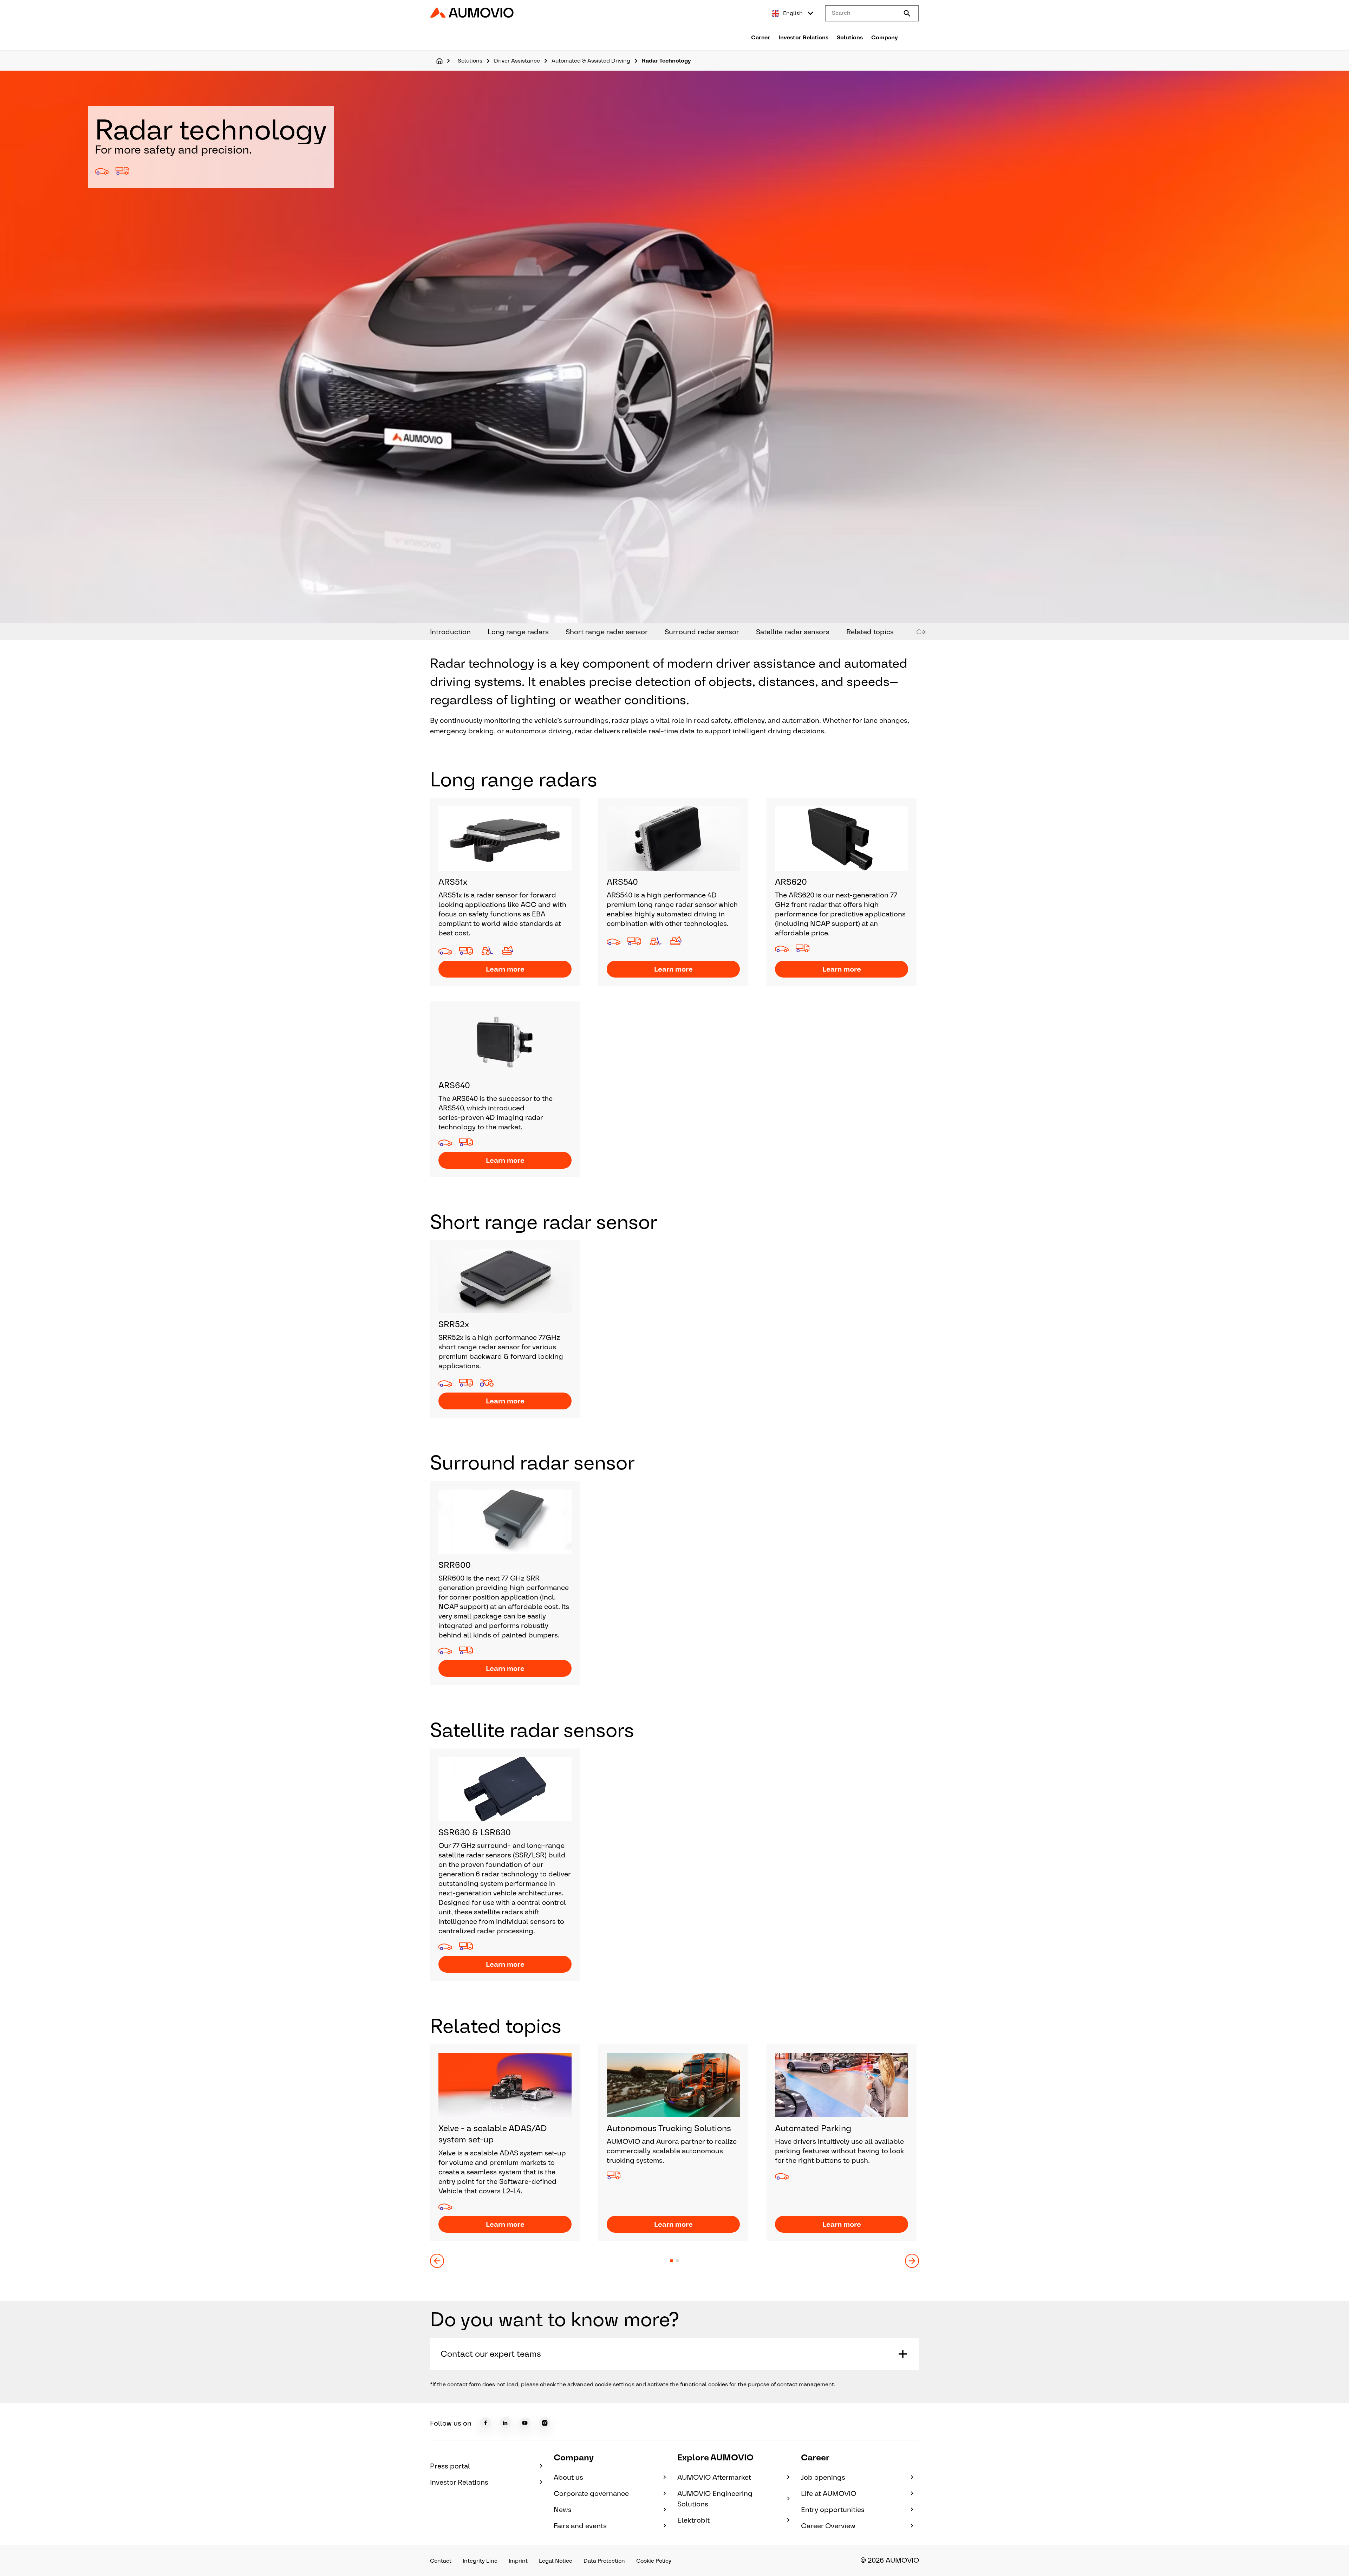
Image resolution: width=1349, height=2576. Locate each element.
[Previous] (437, 2261)
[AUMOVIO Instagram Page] (545, 2423)
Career (761, 37)
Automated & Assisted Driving (591, 61)
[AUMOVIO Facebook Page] (485, 2423)
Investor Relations (803, 37)
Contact (441, 2561)
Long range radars (518, 632)
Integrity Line (480, 2561)
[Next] (912, 2261)
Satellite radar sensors (793, 632)
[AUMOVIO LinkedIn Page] (505, 2423)
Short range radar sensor (607, 632)
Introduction (450, 632)
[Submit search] (907, 13)
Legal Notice (556, 2561)
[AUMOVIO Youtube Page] (525, 2423)
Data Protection (604, 2561)
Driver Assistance (517, 61)
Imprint (518, 2561)
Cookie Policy (654, 2561)
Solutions (850, 37)
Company (885, 37)
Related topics (870, 632)
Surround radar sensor (702, 632)
